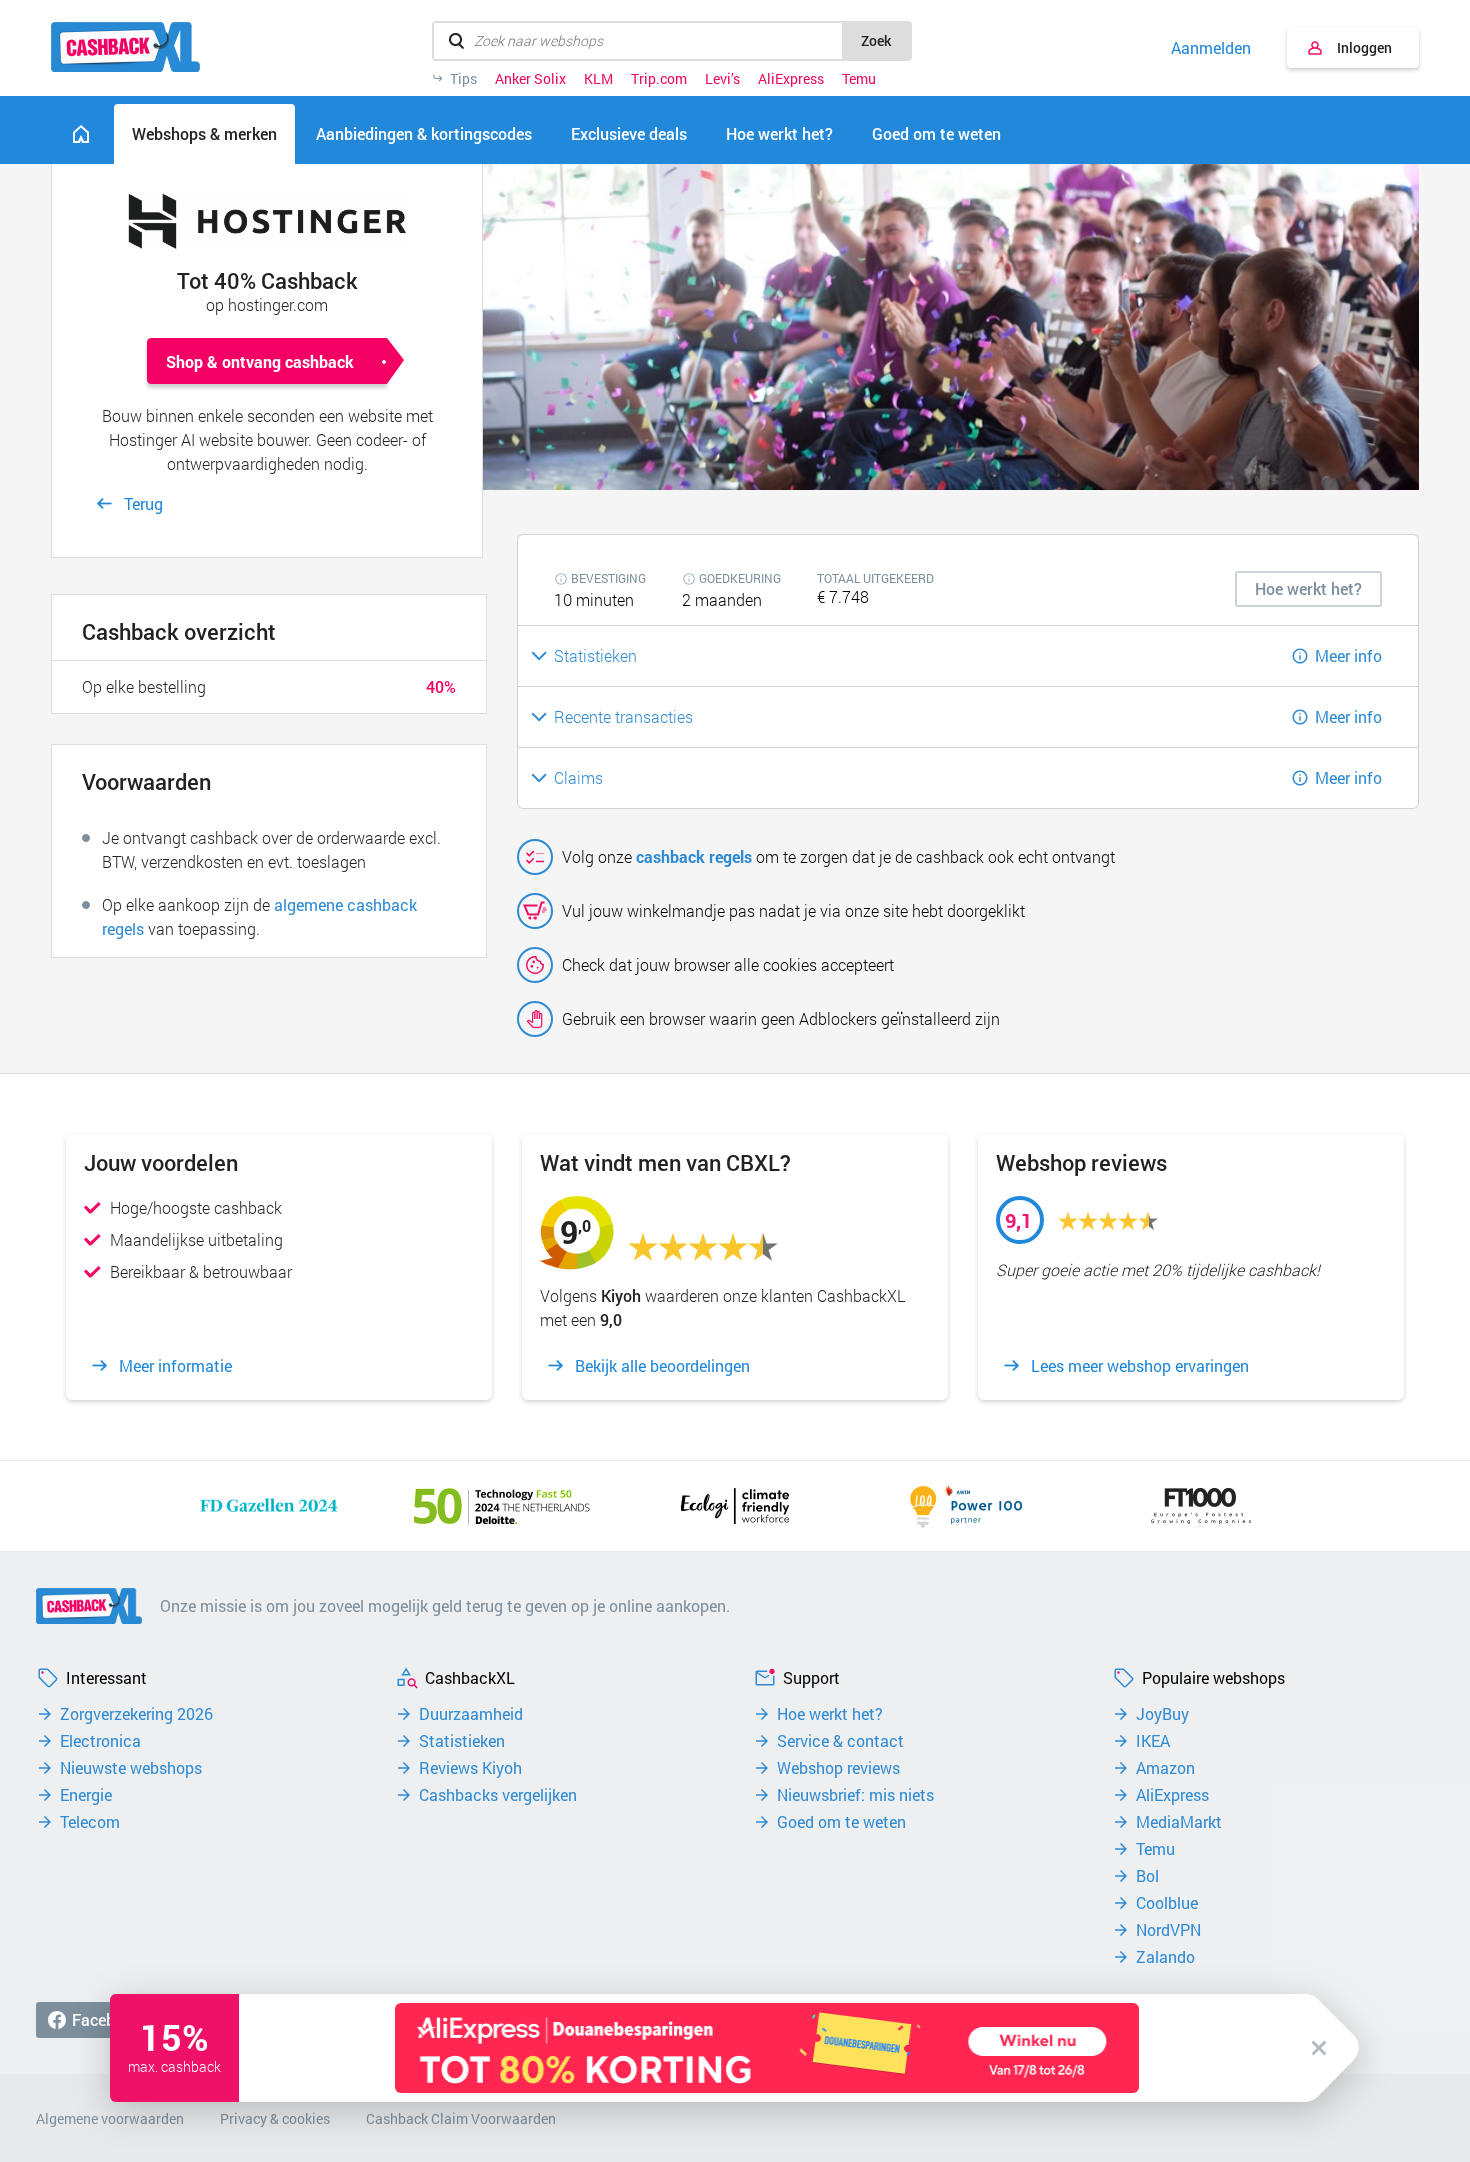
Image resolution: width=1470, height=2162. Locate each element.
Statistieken (462, 1741)
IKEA (1153, 1741)
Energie (86, 1795)
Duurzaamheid (471, 1714)
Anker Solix (530, 79)
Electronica (100, 1741)
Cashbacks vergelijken (498, 1795)
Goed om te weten (841, 1822)
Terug (143, 503)
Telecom (90, 1822)
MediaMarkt (1179, 1822)
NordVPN (1168, 1930)
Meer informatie (175, 1366)
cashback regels (694, 856)
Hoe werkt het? (830, 1714)
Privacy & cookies (275, 2118)
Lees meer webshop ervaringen (1140, 1366)
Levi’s (722, 79)
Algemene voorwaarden (110, 2118)
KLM (598, 79)
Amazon (1165, 1768)
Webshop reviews (838, 1768)
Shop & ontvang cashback (260, 361)
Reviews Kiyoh (470, 1768)
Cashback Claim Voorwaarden (461, 2118)
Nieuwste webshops (131, 1768)
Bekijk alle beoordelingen (662, 1366)
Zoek (876, 40)
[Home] (81, 134)
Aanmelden (1211, 48)
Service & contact (840, 1741)
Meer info (1348, 655)
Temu (859, 79)
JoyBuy (1162, 1714)
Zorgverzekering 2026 (136, 1714)
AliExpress (791, 79)
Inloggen (1364, 47)
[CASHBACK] (125, 47)
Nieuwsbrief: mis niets (855, 1795)
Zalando (1165, 1957)
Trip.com (659, 79)
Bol (1147, 1876)
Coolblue (1167, 1903)
